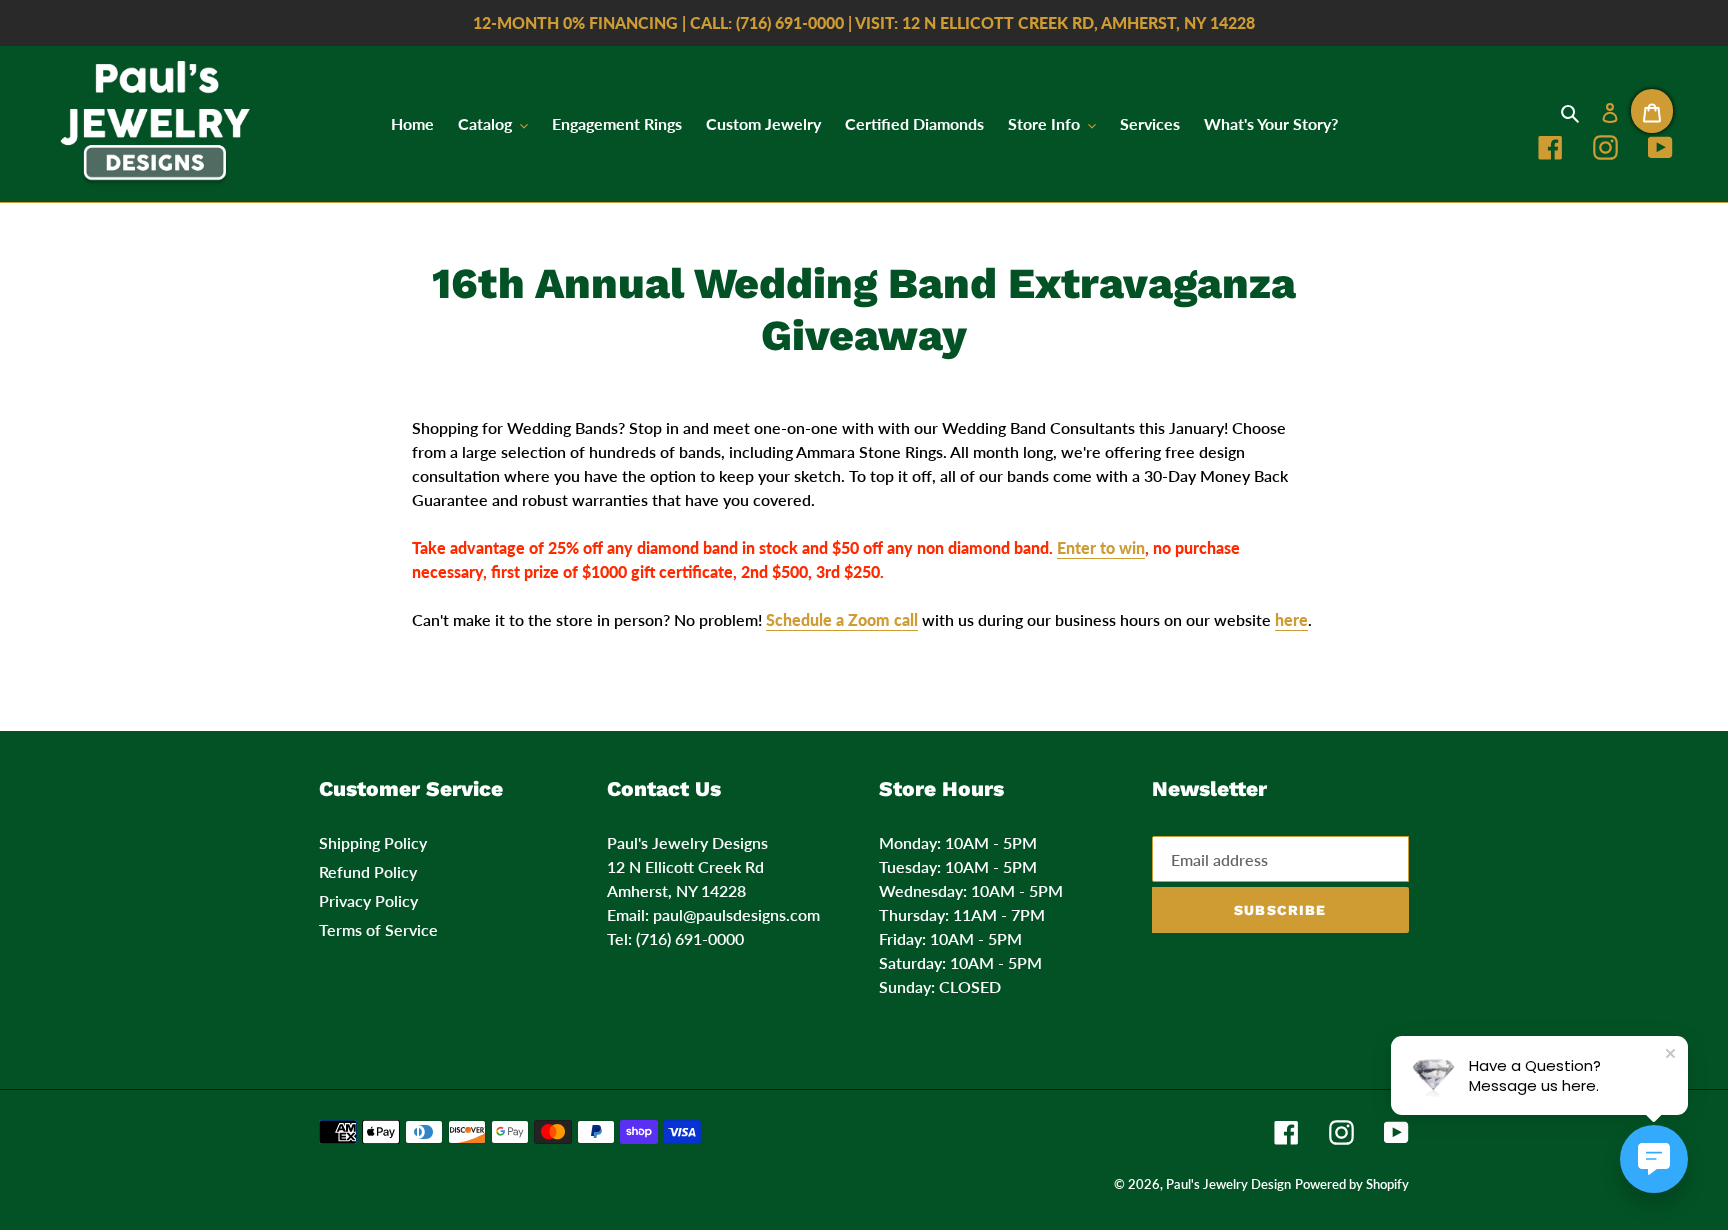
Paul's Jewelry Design (1228, 1184)
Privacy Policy (368, 900)
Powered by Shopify (1352, 1184)
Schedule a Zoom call (842, 619)
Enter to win (1101, 547)
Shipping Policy (373, 842)
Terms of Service (378, 929)
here (1291, 619)
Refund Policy (368, 871)
